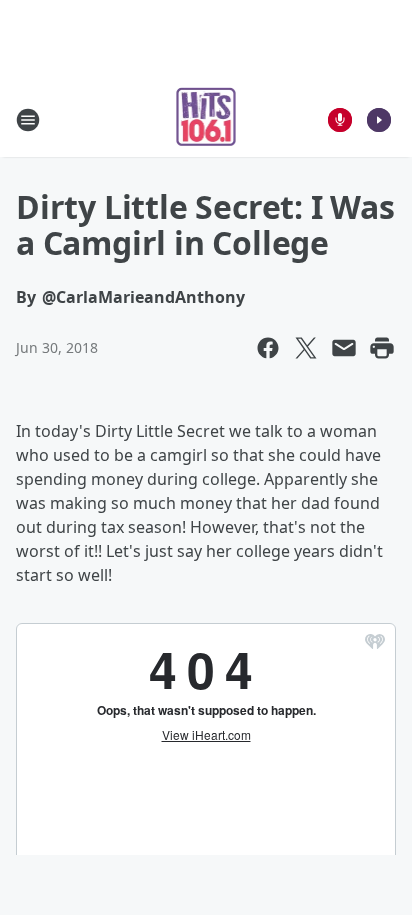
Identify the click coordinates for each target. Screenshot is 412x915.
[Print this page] (382, 348)
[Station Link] (206, 119)
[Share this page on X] (306, 348)
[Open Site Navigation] (28, 120)
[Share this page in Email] (344, 348)
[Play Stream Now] (379, 120)
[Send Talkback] (340, 120)
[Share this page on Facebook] (268, 348)
